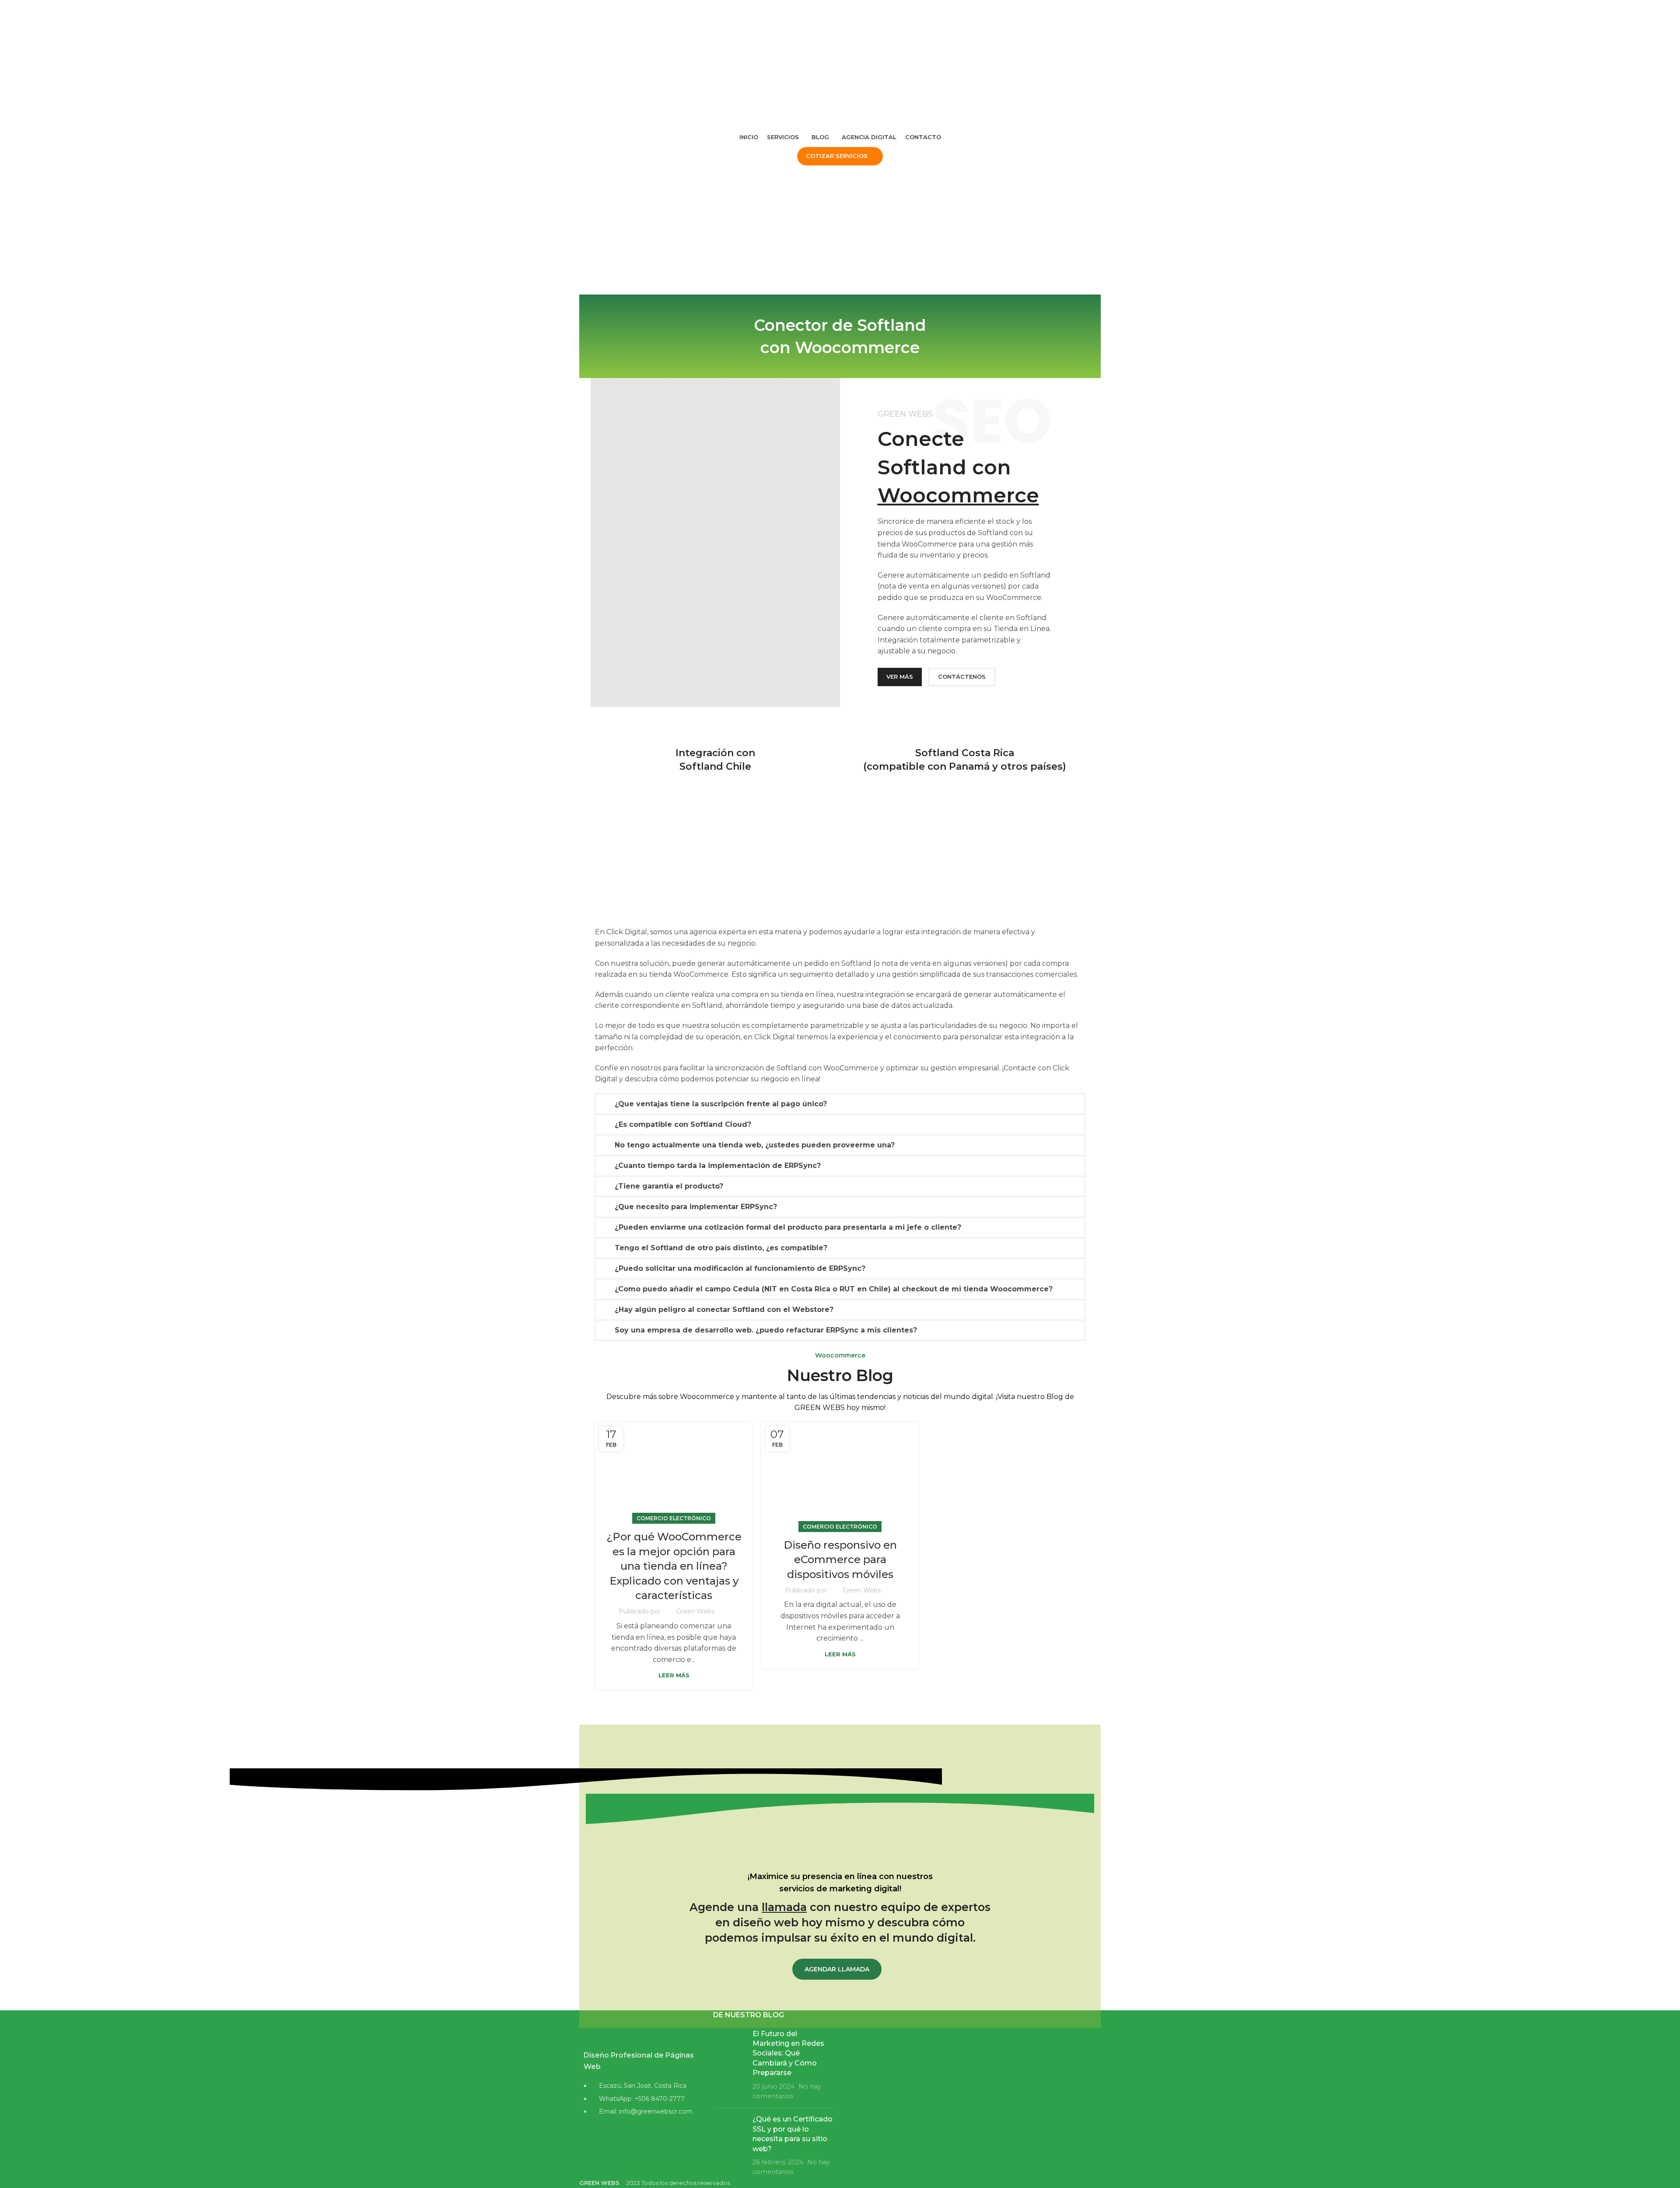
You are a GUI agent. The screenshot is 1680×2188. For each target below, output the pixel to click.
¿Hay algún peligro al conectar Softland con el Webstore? (724, 1310)
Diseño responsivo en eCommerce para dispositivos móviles (840, 1560)
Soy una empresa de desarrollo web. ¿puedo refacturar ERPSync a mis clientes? (766, 1330)
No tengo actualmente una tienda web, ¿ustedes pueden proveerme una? (755, 1145)
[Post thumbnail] (730, 2065)
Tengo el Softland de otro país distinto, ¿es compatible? (721, 1248)
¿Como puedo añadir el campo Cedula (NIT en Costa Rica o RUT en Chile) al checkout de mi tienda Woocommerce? (834, 1289)
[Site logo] (728, 32)
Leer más (674, 1675)
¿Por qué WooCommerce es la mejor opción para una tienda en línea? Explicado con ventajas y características (674, 1566)
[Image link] (640, 2027)
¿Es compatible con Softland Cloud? (683, 1124)
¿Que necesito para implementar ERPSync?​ (696, 1207)
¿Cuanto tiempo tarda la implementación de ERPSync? (718, 1166)
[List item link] (640, 2103)
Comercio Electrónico (674, 1518)
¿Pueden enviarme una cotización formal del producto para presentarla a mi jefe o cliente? (788, 1227)
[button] (840, 1104)
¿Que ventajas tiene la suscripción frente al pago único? (721, 1104)
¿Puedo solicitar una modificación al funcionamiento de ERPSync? (740, 1268)
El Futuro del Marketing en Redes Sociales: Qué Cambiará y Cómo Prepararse (788, 2053)
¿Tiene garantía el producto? (669, 1186)
